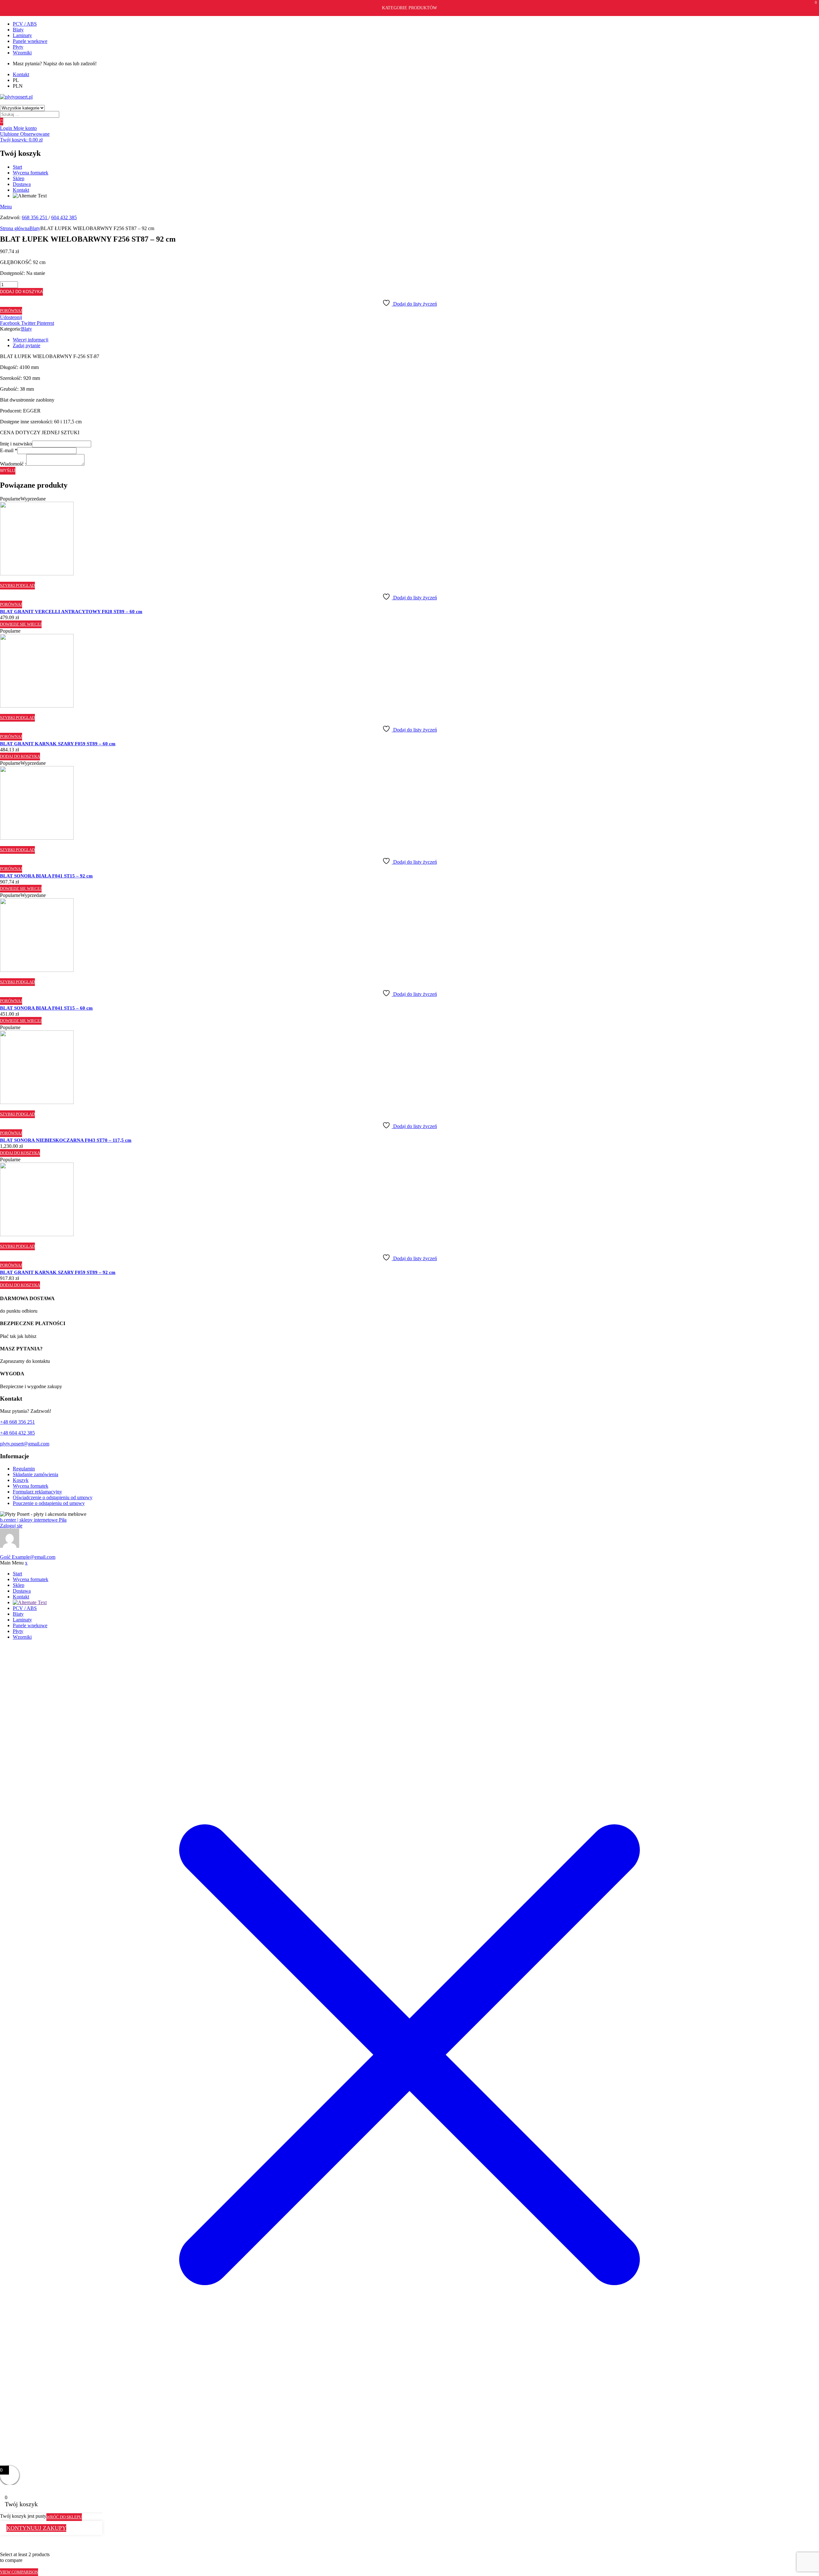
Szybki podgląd (17, 585)
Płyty (18, 47)
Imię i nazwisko (16, 444)
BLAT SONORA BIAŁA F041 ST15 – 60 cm (46, 1008)
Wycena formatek (31, 173)
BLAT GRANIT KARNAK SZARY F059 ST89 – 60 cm (58, 744)
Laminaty (22, 35)
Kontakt (21, 190)
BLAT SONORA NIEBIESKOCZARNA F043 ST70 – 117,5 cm (66, 1140)
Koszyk (21, 1480)
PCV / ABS (25, 24)
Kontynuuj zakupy (36, 2528)
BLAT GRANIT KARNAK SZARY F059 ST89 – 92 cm (58, 1272)
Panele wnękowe (30, 41)
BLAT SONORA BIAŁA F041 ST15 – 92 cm (46, 876)
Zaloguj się (11, 1526)
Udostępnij (11, 317)
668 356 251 (35, 217)
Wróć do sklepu (64, 2517)
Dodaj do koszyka (21, 292)
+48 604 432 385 (17, 1433)
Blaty (18, 30)
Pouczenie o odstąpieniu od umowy (49, 1503)
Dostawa (22, 184)
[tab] (416, 340)
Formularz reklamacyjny (37, 1492)
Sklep (19, 178)
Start (17, 167)
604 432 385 (64, 217)
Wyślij (8, 471)
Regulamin (24, 1469)
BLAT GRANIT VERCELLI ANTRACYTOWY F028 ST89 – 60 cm (71, 612)
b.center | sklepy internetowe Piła (33, 1520)
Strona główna (15, 228)
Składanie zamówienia (36, 1474)
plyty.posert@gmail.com (25, 1444)
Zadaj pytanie (27, 345)
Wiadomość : (13, 464)
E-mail (9, 450)
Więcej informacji (31, 340)
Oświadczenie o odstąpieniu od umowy (53, 1497)
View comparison (19, 2572)
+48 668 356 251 (17, 1422)
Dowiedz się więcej (21, 624)
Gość (28, 1557)
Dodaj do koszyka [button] (20, 756)
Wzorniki (22, 53)
